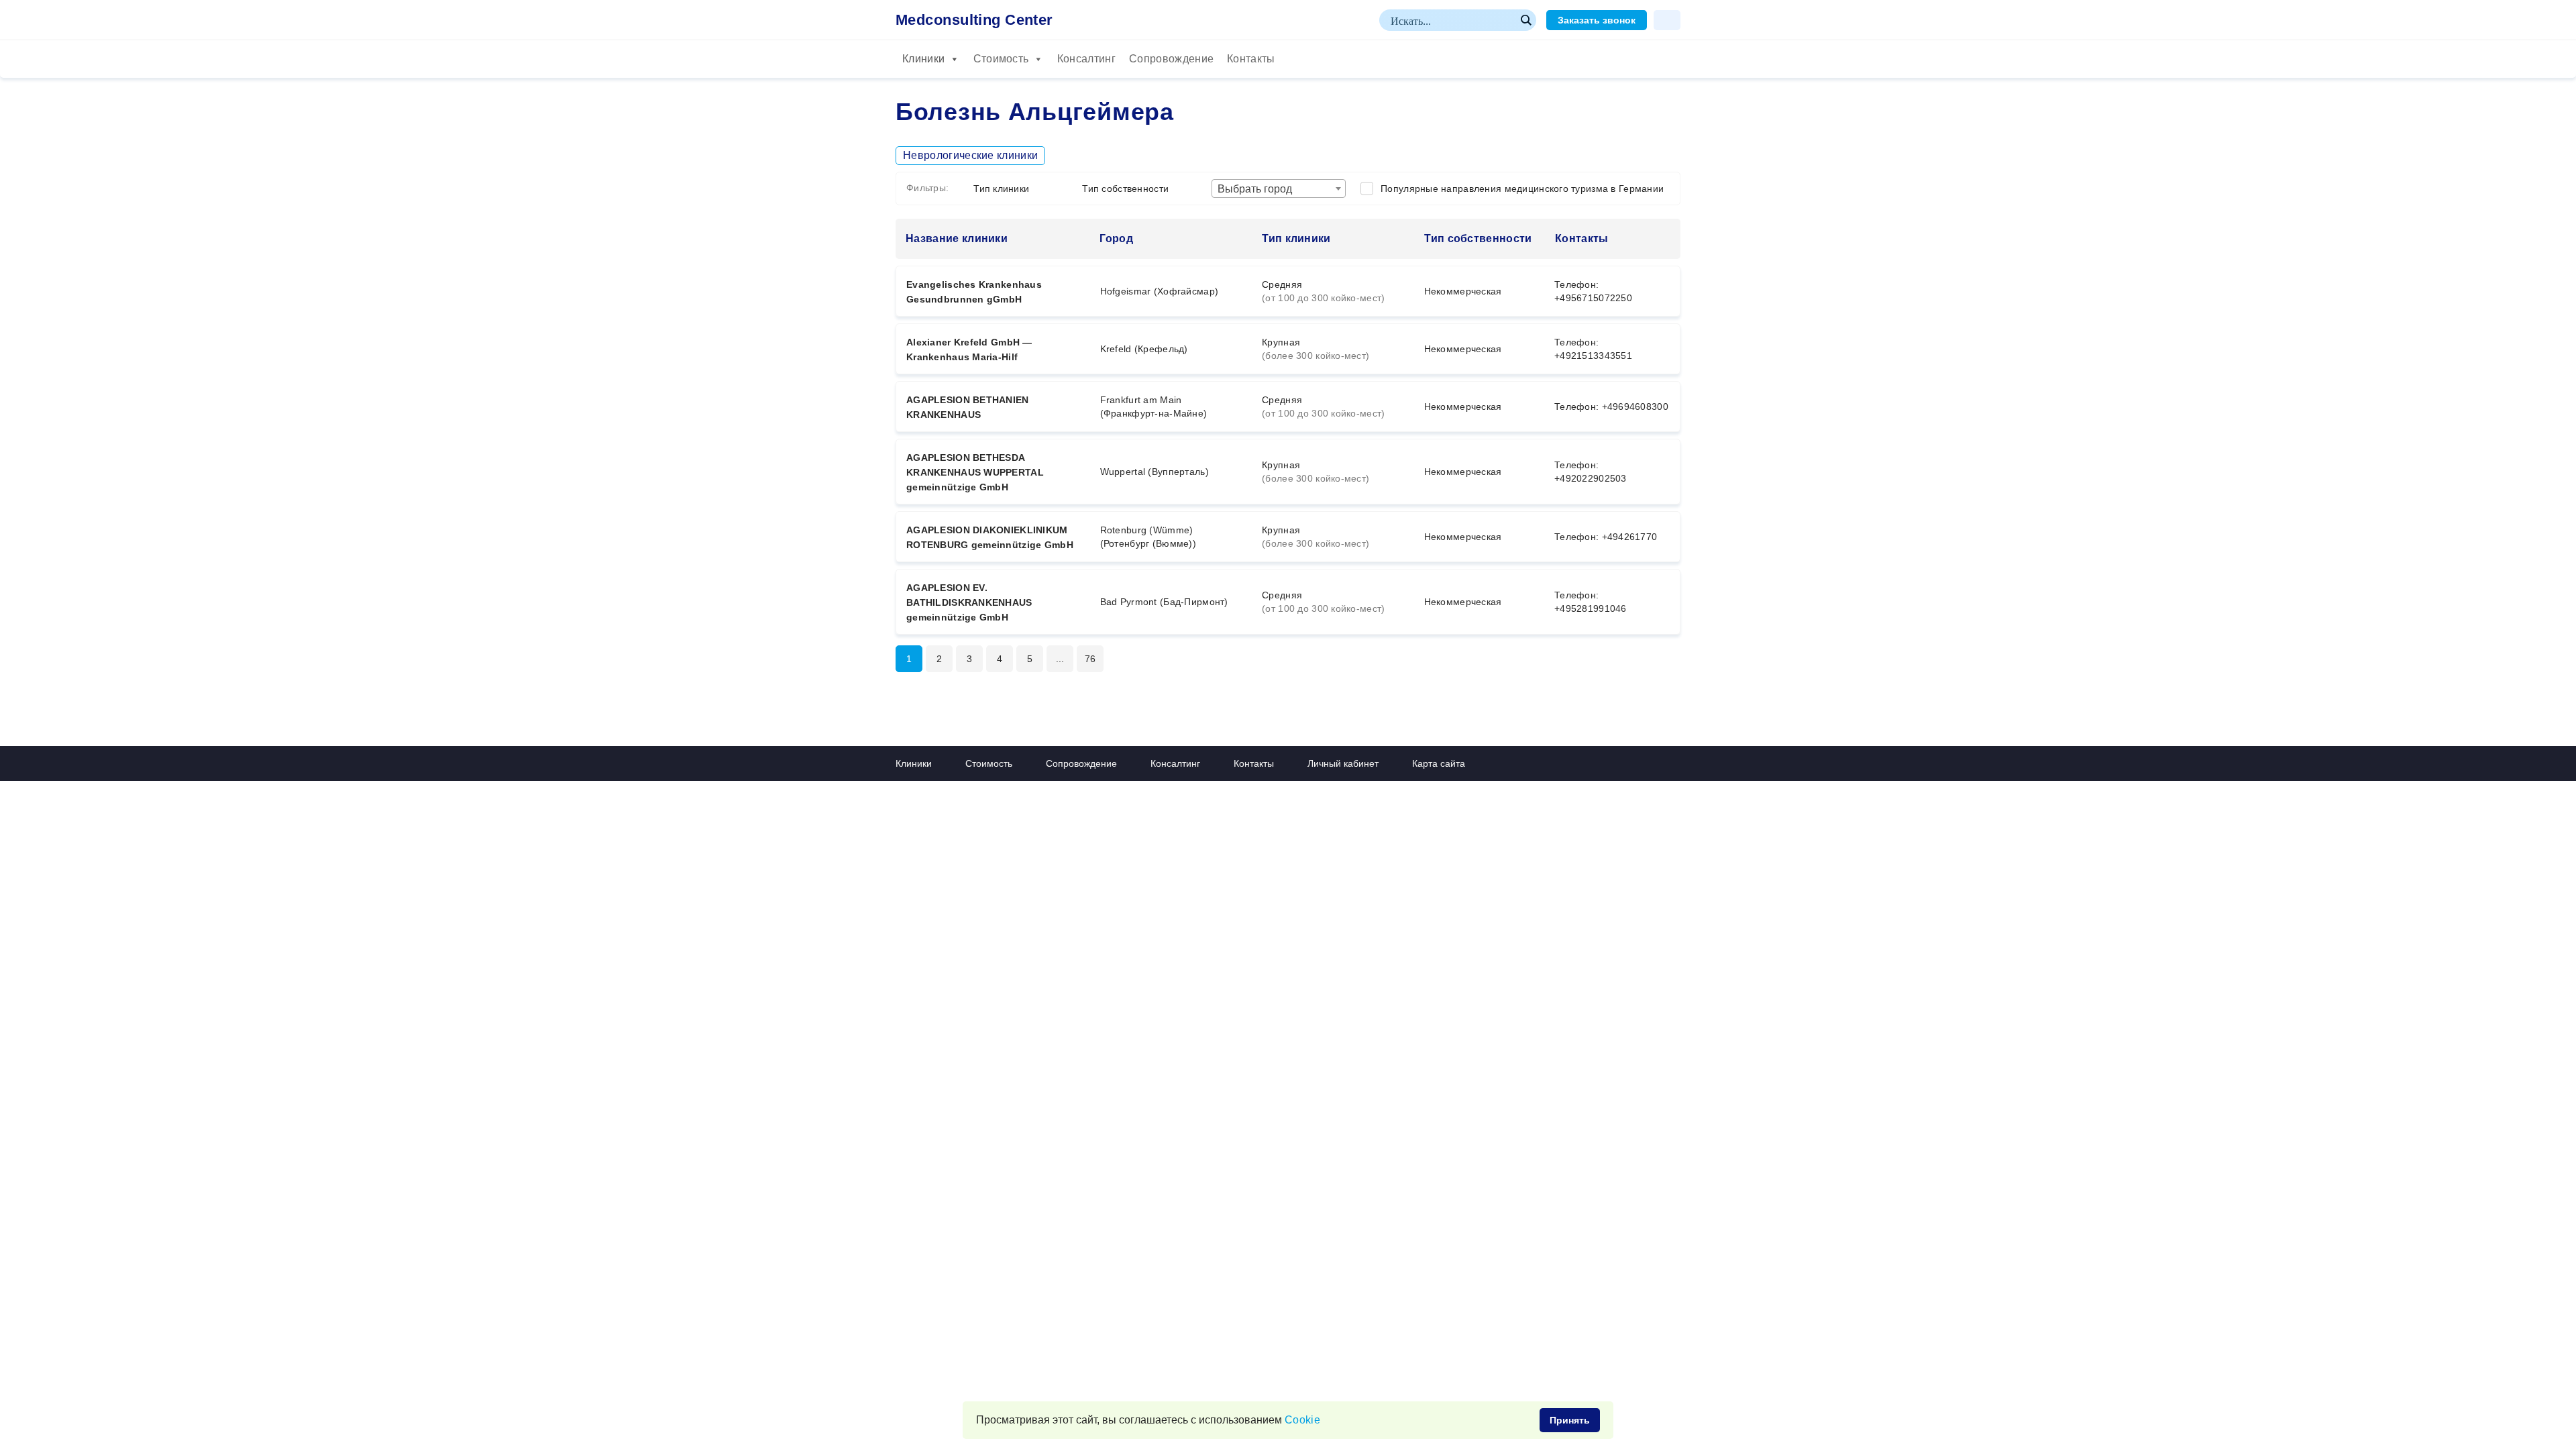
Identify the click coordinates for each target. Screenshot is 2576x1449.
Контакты (1251, 59)
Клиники (923, 59)
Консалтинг (1086, 59)
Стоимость (1001, 59)
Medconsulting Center (974, 20)
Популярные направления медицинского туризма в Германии (1522, 189)
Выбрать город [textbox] (1255, 189)
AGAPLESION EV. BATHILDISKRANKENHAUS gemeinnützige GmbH (969, 602)
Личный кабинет (1343, 763)
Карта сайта (1439, 763)
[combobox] (1279, 189)
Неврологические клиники (970, 155)
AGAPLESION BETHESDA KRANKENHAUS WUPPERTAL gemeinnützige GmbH (975, 472)
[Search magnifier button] (1525, 20)
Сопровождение (1171, 59)
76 (1090, 659)
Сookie (1302, 1420)
